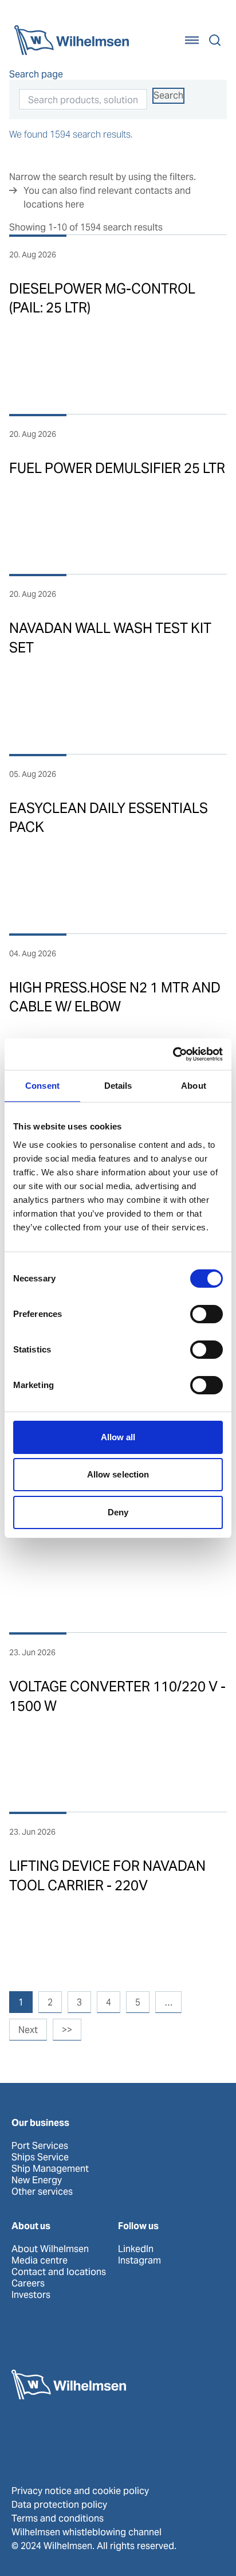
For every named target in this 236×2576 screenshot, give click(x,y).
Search (168, 95)
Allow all (118, 1437)
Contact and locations (59, 2272)
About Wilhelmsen (50, 2249)
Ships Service (40, 2157)
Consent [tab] (42, 1086)
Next (28, 2030)
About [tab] (194, 1086)
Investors (31, 2295)
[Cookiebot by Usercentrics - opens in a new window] (173, 1054)
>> (67, 2030)
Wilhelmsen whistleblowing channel (86, 2532)
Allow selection (118, 1474)
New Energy (37, 2180)
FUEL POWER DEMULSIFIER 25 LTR (117, 468)
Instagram (139, 2261)
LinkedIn (136, 2249)
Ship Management (50, 2169)
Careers (28, 2284)
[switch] (206, 1314)
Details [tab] (118, 1086)
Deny (118, 1512)
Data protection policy (59, 2505)
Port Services (40, 2146)
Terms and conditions (58, 2518)
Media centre (40, 2261)
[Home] (72, 40)
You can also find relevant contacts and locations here (107, 198)
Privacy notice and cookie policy (80, 2491)
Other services (42, 2192)
